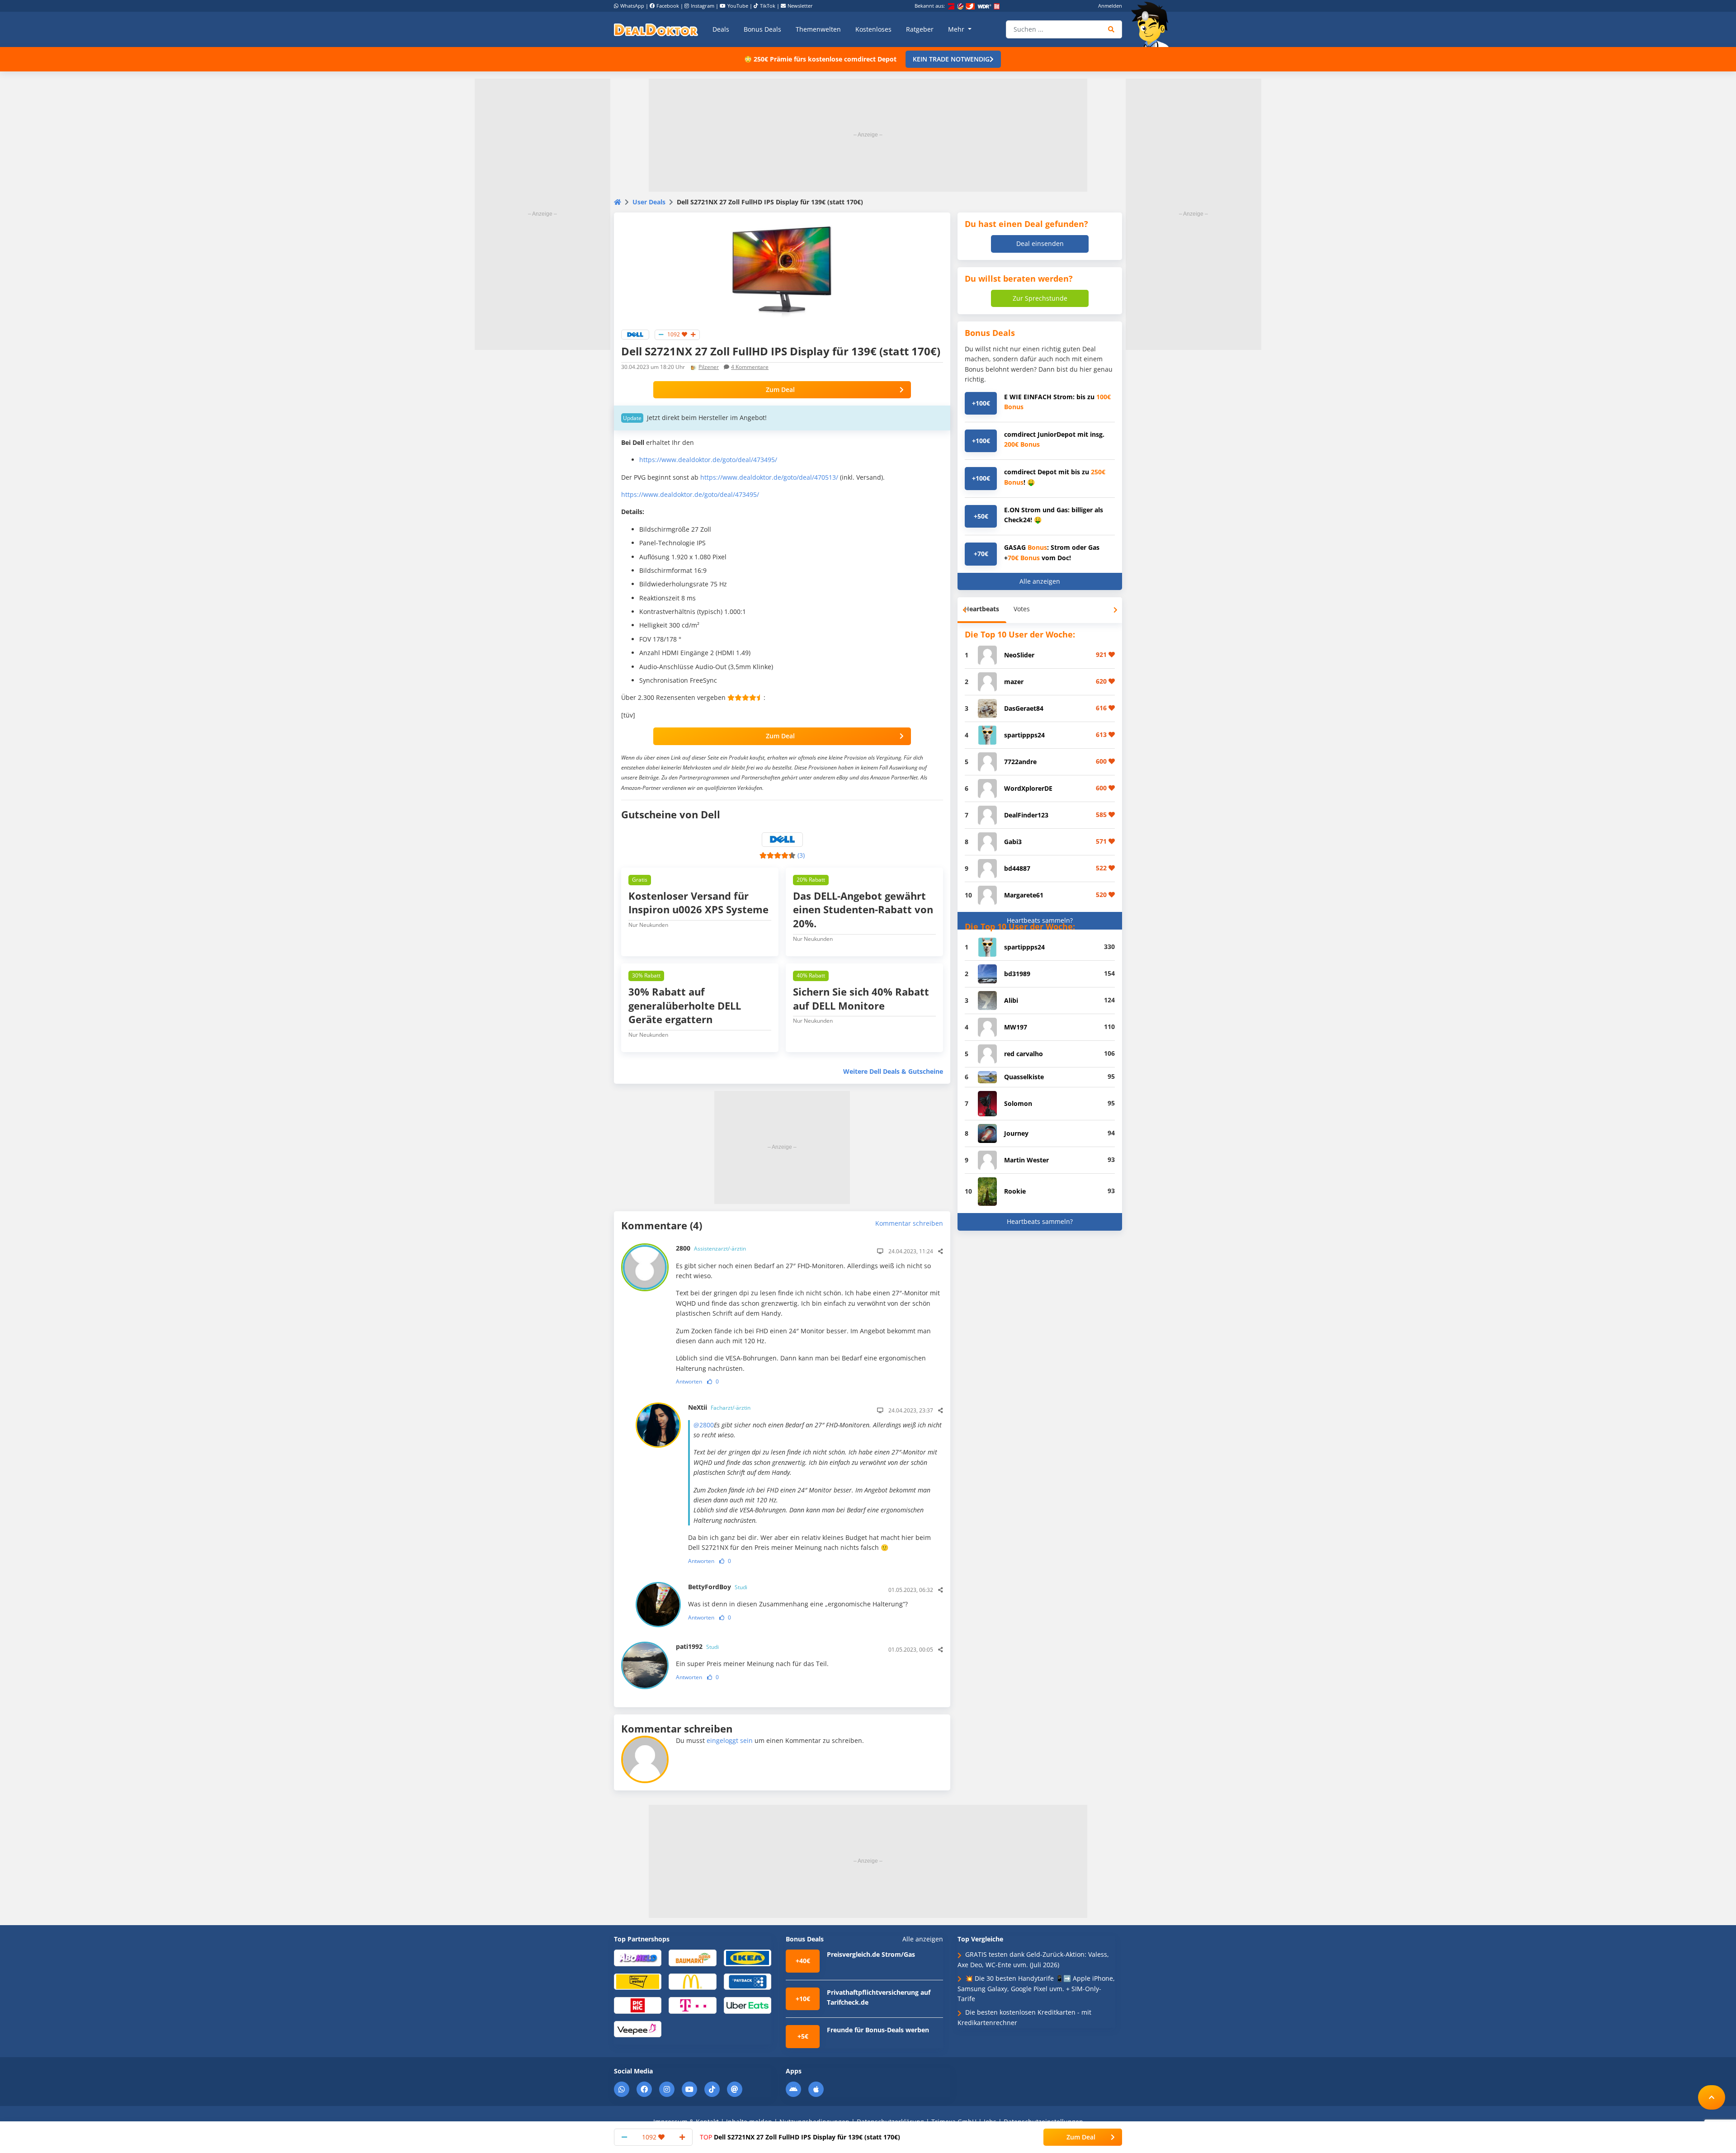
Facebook (668, 6)
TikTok (768, 6)
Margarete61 (1024, 895)
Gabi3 (1013, 842)
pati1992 (697, 1646)
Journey (1016, 1133)
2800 (711, 1248)
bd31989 (1017, 974)
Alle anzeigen (1040, 581)
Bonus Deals (762, 29)
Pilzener (709, 367)
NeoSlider (1019, 655)
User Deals (649, 202)
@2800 (704, 1425)
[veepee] (638, 2028)
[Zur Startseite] (1153, 24)
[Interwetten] (638, 1981)
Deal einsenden (1040, 243)
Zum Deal (780, 390)
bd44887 (1017, 868)
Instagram (703, 6)
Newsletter (800, 6)
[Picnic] (638, 2005)
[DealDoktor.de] (656, 29)
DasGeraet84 (1024, 708)
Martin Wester (1026, 1160)
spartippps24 (1024, 735)
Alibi (1011, 1000)
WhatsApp (632, 6)
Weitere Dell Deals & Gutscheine (893, 1071)
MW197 (1016, 1027)
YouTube (738, 6)
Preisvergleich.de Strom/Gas (871, 1954)
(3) (801, 855)
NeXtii (719, 1407)
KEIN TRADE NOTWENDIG (951, 59)
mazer (1014, 682)
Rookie (1015, 1191)
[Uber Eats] (748, 2005)
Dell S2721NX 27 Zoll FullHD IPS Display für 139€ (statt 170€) (800, 2137)
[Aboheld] (638, 1957)
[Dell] (635, 334)
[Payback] (748, 1981)
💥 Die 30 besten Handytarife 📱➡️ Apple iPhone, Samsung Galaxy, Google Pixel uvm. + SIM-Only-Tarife (1036, 1988)
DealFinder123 (1026, 815)
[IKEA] (748, 1957)
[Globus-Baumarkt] (692, 1957)
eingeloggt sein (730, 1740)
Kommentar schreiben (909, 1223)
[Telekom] (692, 2005)
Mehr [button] (957, 29)
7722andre (1020, 762)
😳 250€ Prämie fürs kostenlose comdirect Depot (820, 59)
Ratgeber (920, 29)
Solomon (1018, 1103)
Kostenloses (873, 29)
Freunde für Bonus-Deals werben (878, 2030)
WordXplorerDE (1028, 788)
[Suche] (1111, 29)
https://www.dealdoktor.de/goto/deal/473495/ (708, 460)
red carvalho (1024, 1054)
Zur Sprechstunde (1040, 298)
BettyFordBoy (718, 1587)
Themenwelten (818, 29)
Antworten (689, 1381)
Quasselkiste (1024, 1077)
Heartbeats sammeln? (1040, 920)
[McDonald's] (692, 1981)
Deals (721, 29)
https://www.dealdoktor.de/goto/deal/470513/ (769, 477)
